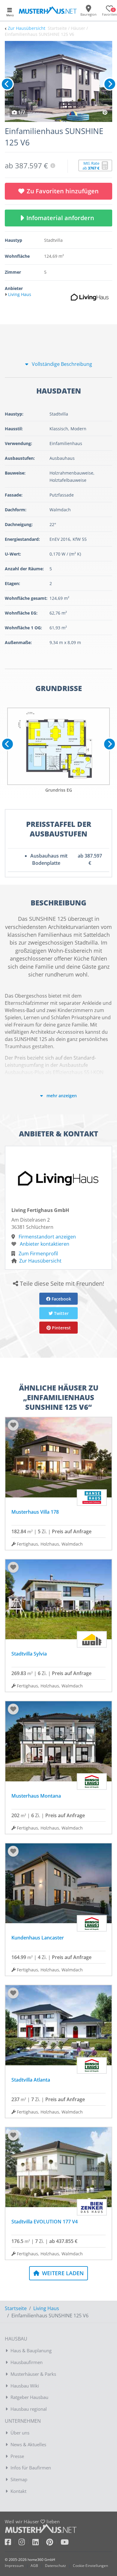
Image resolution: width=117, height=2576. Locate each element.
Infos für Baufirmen (31, 2468)
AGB (34, 2566)
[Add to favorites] (13, 1425)
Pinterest (61, 1328)
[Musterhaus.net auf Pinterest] (53, 2543)
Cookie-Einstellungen (90, 2566)
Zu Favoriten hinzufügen (63, 191)
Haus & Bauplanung (31, 2350)
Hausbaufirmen (27, 2362)
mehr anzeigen (61, 1096)
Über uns (20, 2433)
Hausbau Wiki (25, 2386)
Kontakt (18, 2491)
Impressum (14, 2566)
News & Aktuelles (28, 2444)
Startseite (16, 2308)
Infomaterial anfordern (62, 218)
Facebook (61, 1299)
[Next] (110, 84)
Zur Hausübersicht (27, 28)
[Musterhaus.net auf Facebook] (12, 2543)
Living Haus (46, 2308)
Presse (17, 2456)
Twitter (61, 1313)
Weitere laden (62, 2273)
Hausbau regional (29, 2409)
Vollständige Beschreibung (61, 364)
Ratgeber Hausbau (29, 2397)
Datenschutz (55, 2566)
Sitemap (19, 2479)
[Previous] (7, 84)
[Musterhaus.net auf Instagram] (25, 2543)
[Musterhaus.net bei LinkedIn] (39, 2543)
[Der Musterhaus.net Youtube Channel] (65, 2543)
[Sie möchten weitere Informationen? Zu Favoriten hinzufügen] (58, 81)
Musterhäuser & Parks (33, 2374)
